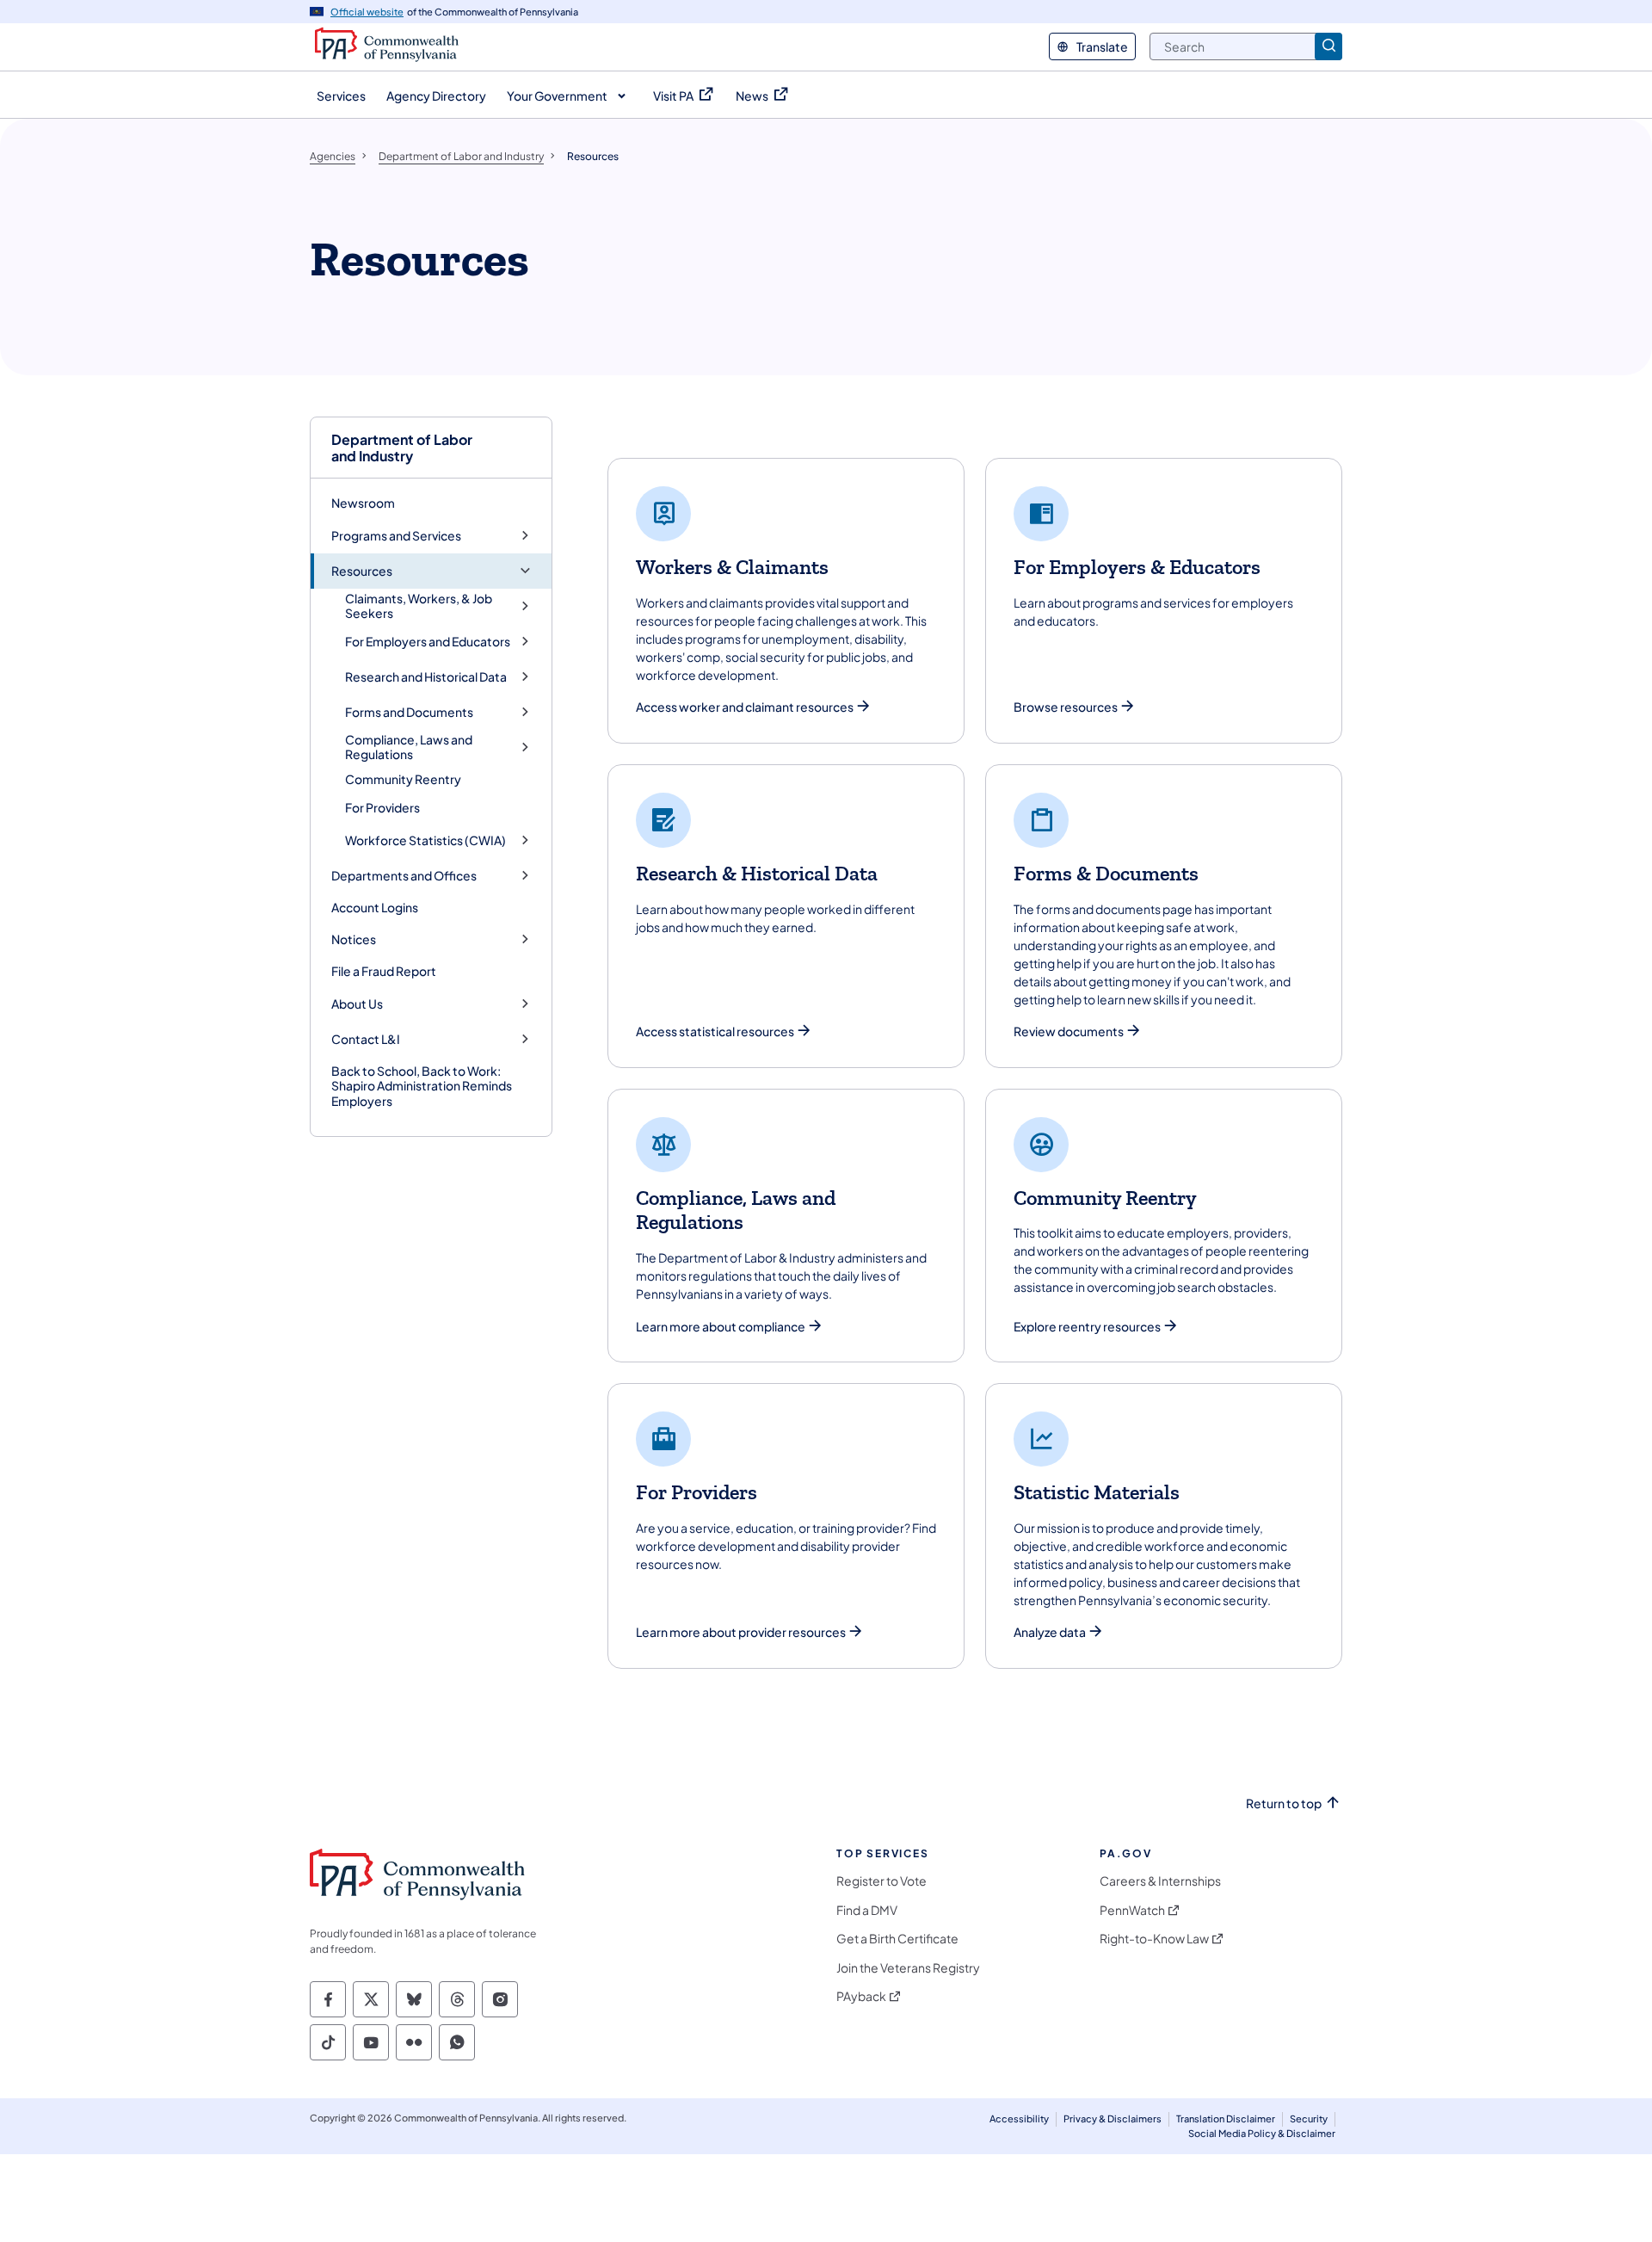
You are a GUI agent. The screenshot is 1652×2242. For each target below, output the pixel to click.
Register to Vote (881, 1881)
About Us (357, 1004)
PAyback (861, 1996)
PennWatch (1132, 1910)
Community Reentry (403, 779)
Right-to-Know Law (1154, 1939)
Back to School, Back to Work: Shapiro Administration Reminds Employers (422, 1086)
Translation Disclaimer (1226, 2118)
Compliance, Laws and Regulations (409, 747)
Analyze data (1050, 1632)
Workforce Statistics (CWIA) (425, 840)
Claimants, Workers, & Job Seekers (419, 606)
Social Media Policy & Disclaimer (1262, 2133)
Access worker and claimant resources (745, 707)
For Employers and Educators (428, 642)
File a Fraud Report (384, 971)
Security (1309, 2118)
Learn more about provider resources (741, 1632)
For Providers (382, 807)
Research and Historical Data (426, 677)
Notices (354, 939)
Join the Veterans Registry (908, 1968)
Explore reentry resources (1087, 1327)
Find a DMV (867, 1910)
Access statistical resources (715, 1031)
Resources (362, 571)
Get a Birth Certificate (897, 1939)
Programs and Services (396, 536)
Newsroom (363, 503)
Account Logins (375, 907)
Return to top (1284, 1803)
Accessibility (1019, 2118)
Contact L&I (366, 1039)
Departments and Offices (404, 876)
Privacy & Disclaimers (1113, 2118)
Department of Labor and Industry (402, 448)
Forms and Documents (409, 712)
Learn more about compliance (721, 1327)
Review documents (1069, 1031)
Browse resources (1066, 707)
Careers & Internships (1160, 1881)
